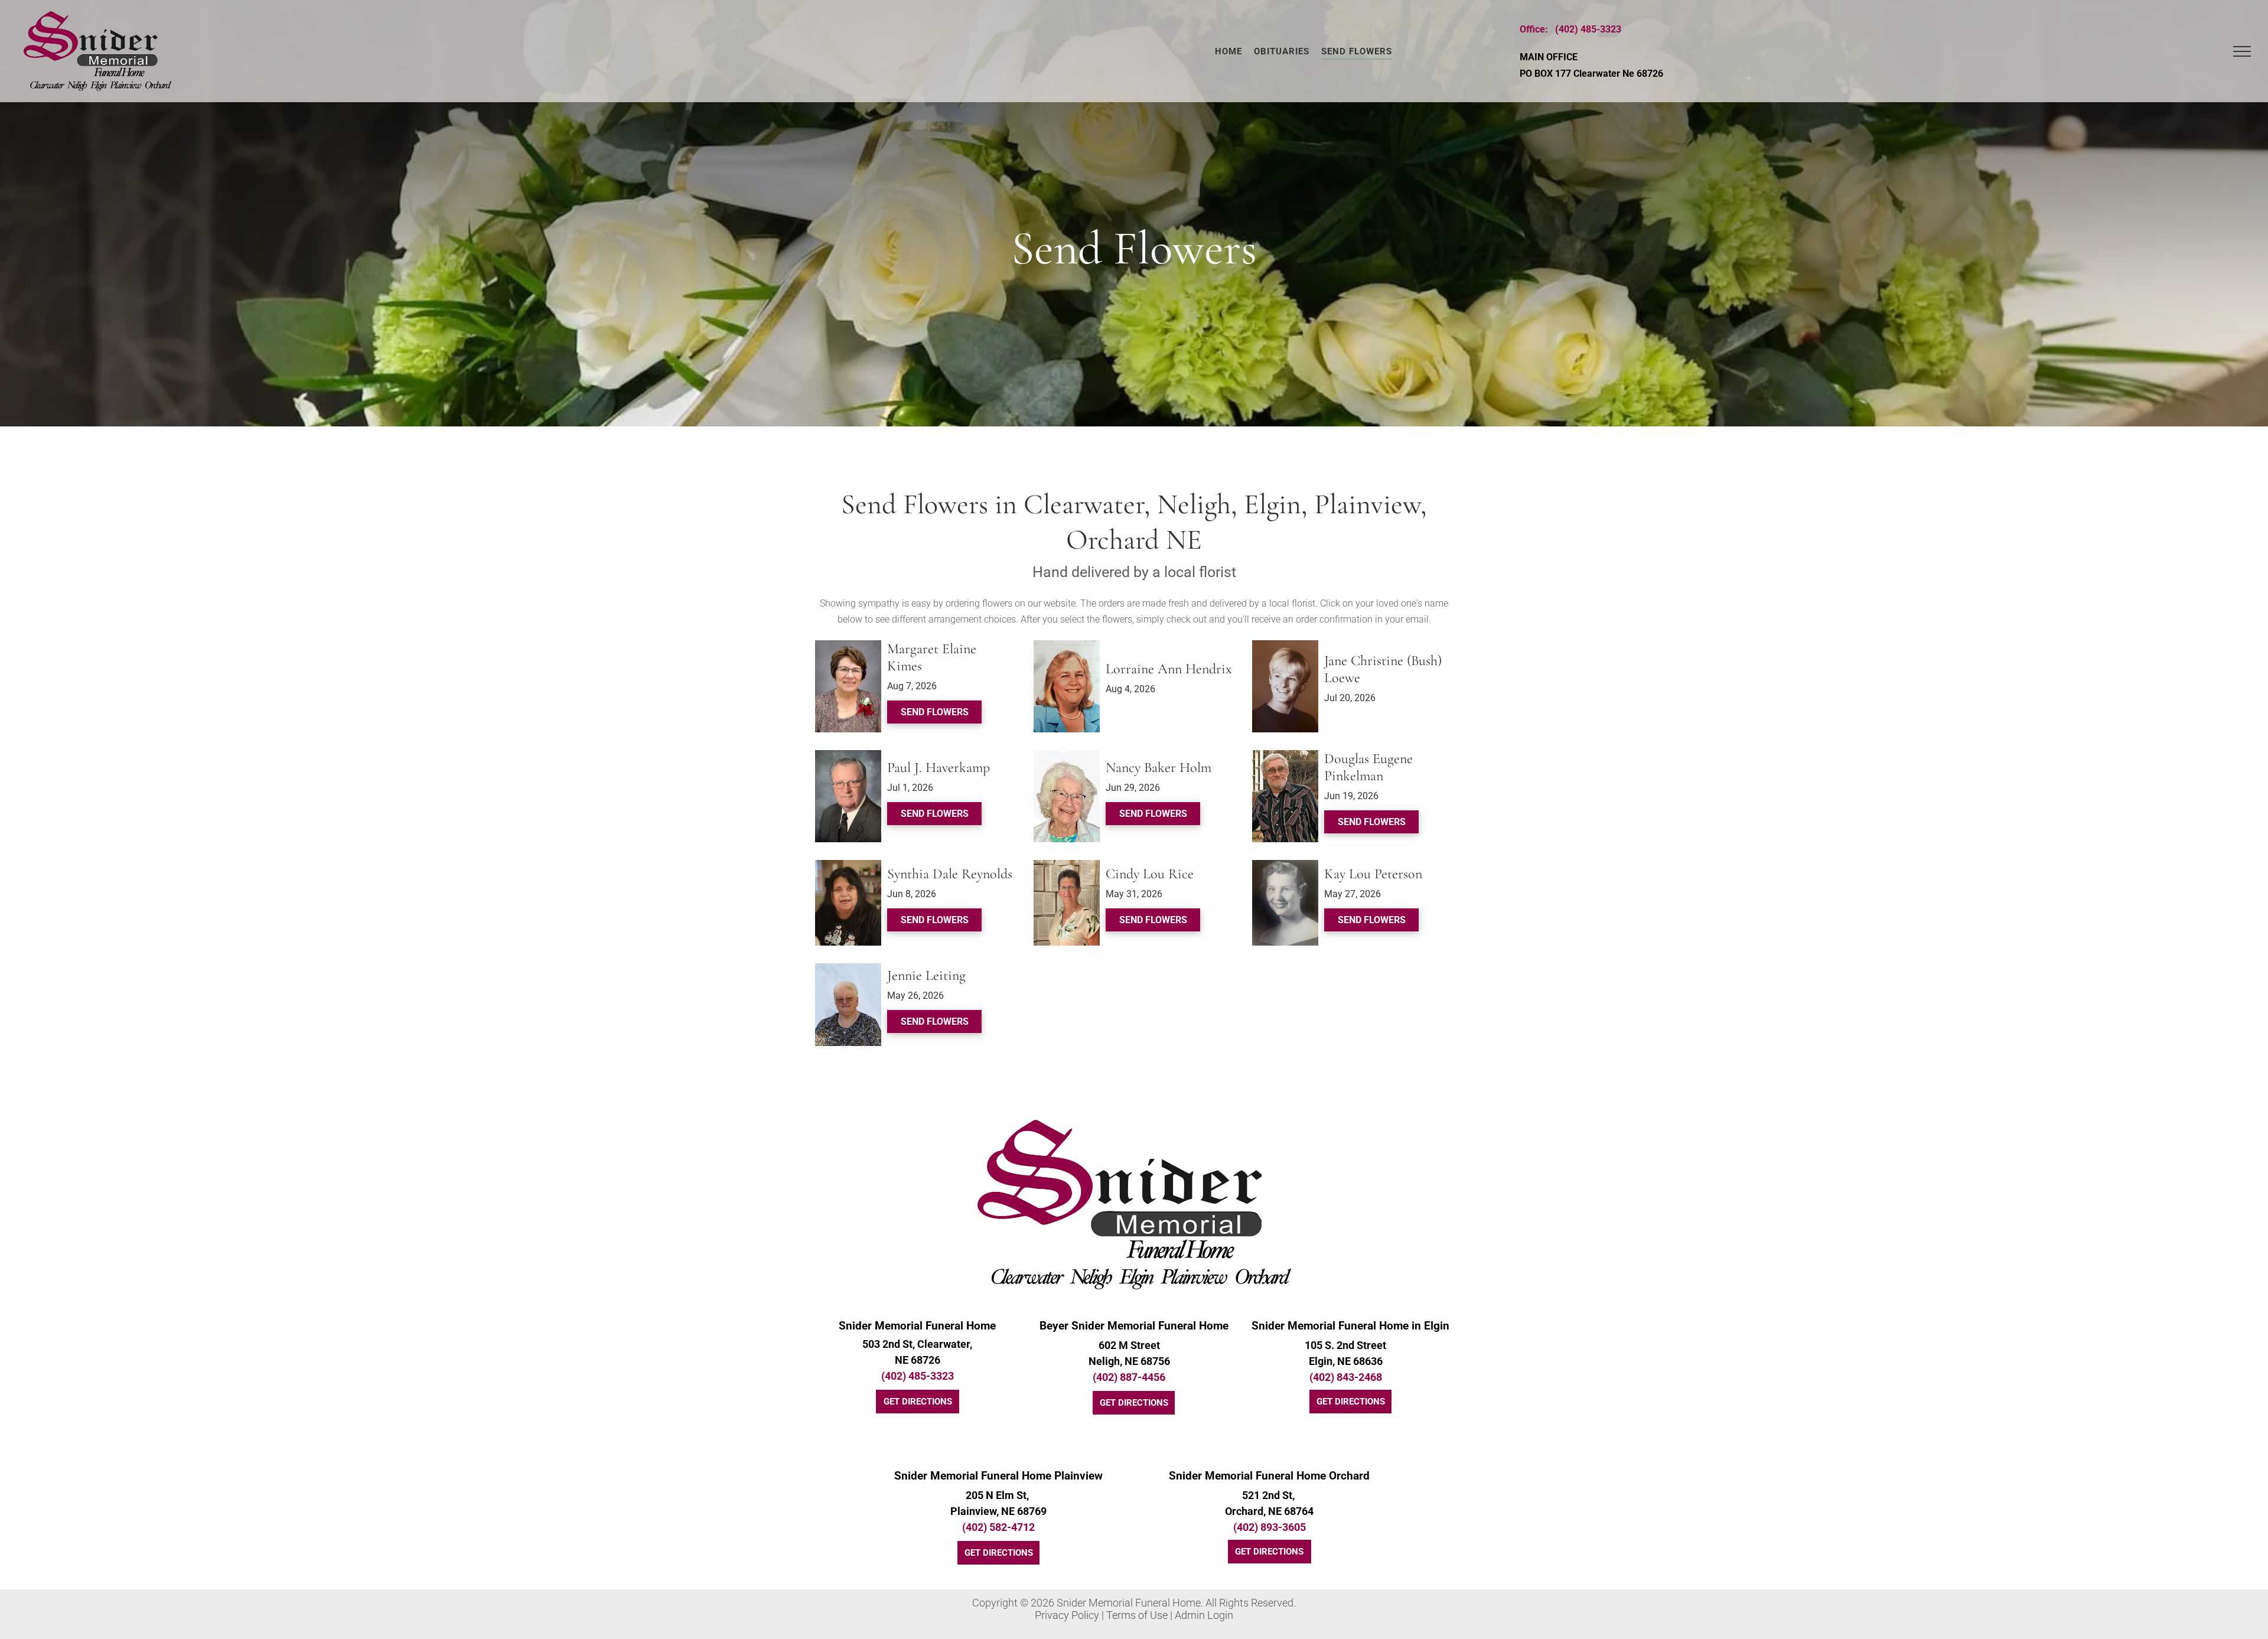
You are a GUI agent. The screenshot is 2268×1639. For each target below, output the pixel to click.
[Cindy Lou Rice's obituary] (1067, 866)
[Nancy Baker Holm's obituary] (1067, 756)
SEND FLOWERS (935, 712)
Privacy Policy (1067, 1615)
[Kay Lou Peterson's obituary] (1285, 866)
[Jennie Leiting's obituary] (848, 970)
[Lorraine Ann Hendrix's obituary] (1067, 646)
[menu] (2242, 51)
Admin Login (1204, 1615)
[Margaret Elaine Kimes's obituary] (848, 646)
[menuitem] (1228, 51)
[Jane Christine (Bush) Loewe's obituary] (1285, 646)
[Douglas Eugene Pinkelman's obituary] (1285, 756)
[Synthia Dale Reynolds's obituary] (848, 866)
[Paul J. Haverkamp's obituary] (848, 756)
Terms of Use (1137, 1615)
